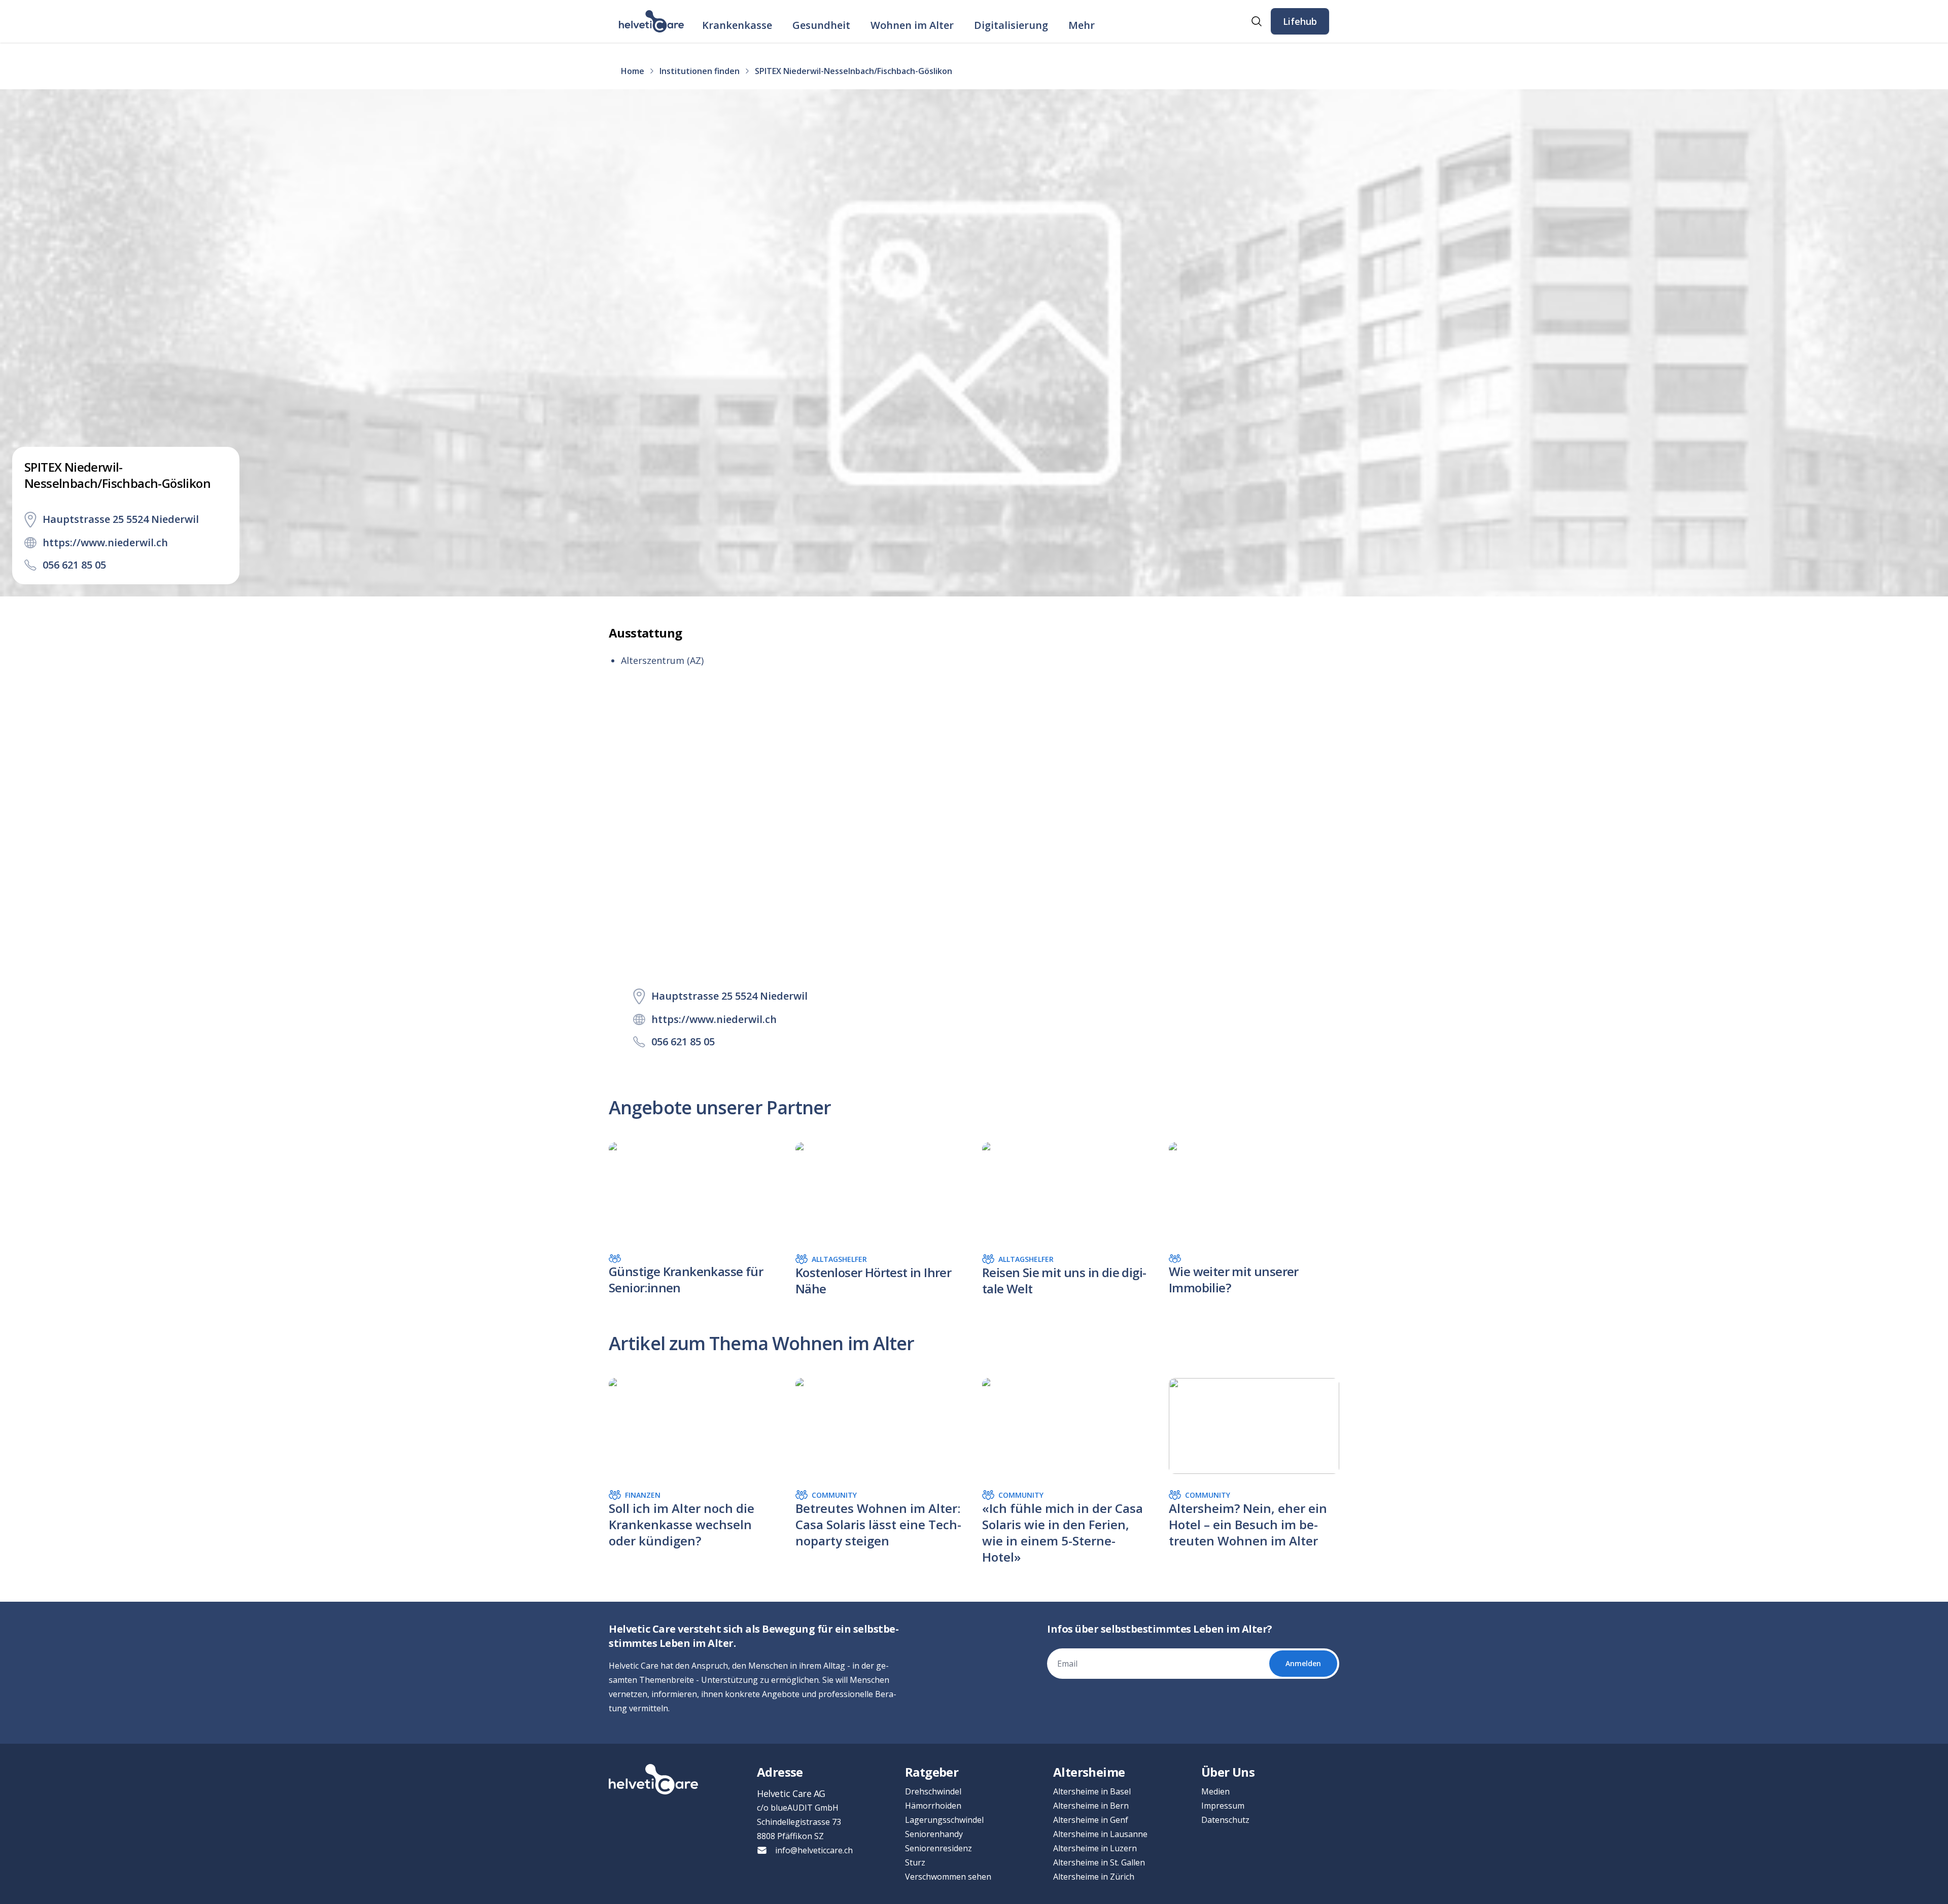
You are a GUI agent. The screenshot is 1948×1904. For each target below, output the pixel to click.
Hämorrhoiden (933, 1806)
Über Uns (1228, 1772)
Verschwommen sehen (948, 1877)
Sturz (915, 1862)
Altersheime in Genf (1091, 1820)
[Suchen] (1257, 21)
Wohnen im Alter (912, 25)
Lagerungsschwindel (944, 1820)
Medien (1215, 1791)
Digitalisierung (1011, 25)
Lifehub (1300, 21)
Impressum (1223, 1806)
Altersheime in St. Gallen (1099, 1862)
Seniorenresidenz (938, 1848)
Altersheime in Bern (1091, 1806)
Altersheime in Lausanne (1100, 1834)
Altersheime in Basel (1092, 1791)
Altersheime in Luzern (1095, 1848)
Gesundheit (821, 25)
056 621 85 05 (74, 565)
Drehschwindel (933, 1791)
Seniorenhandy (934, 1834)
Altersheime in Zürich (1094, 1877)
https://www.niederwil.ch (105, 542)
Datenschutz (1225, 1820)
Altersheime (1089, 1772)
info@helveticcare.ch (814, 1850)
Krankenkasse (737, 25)
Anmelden (1303, 1663)
